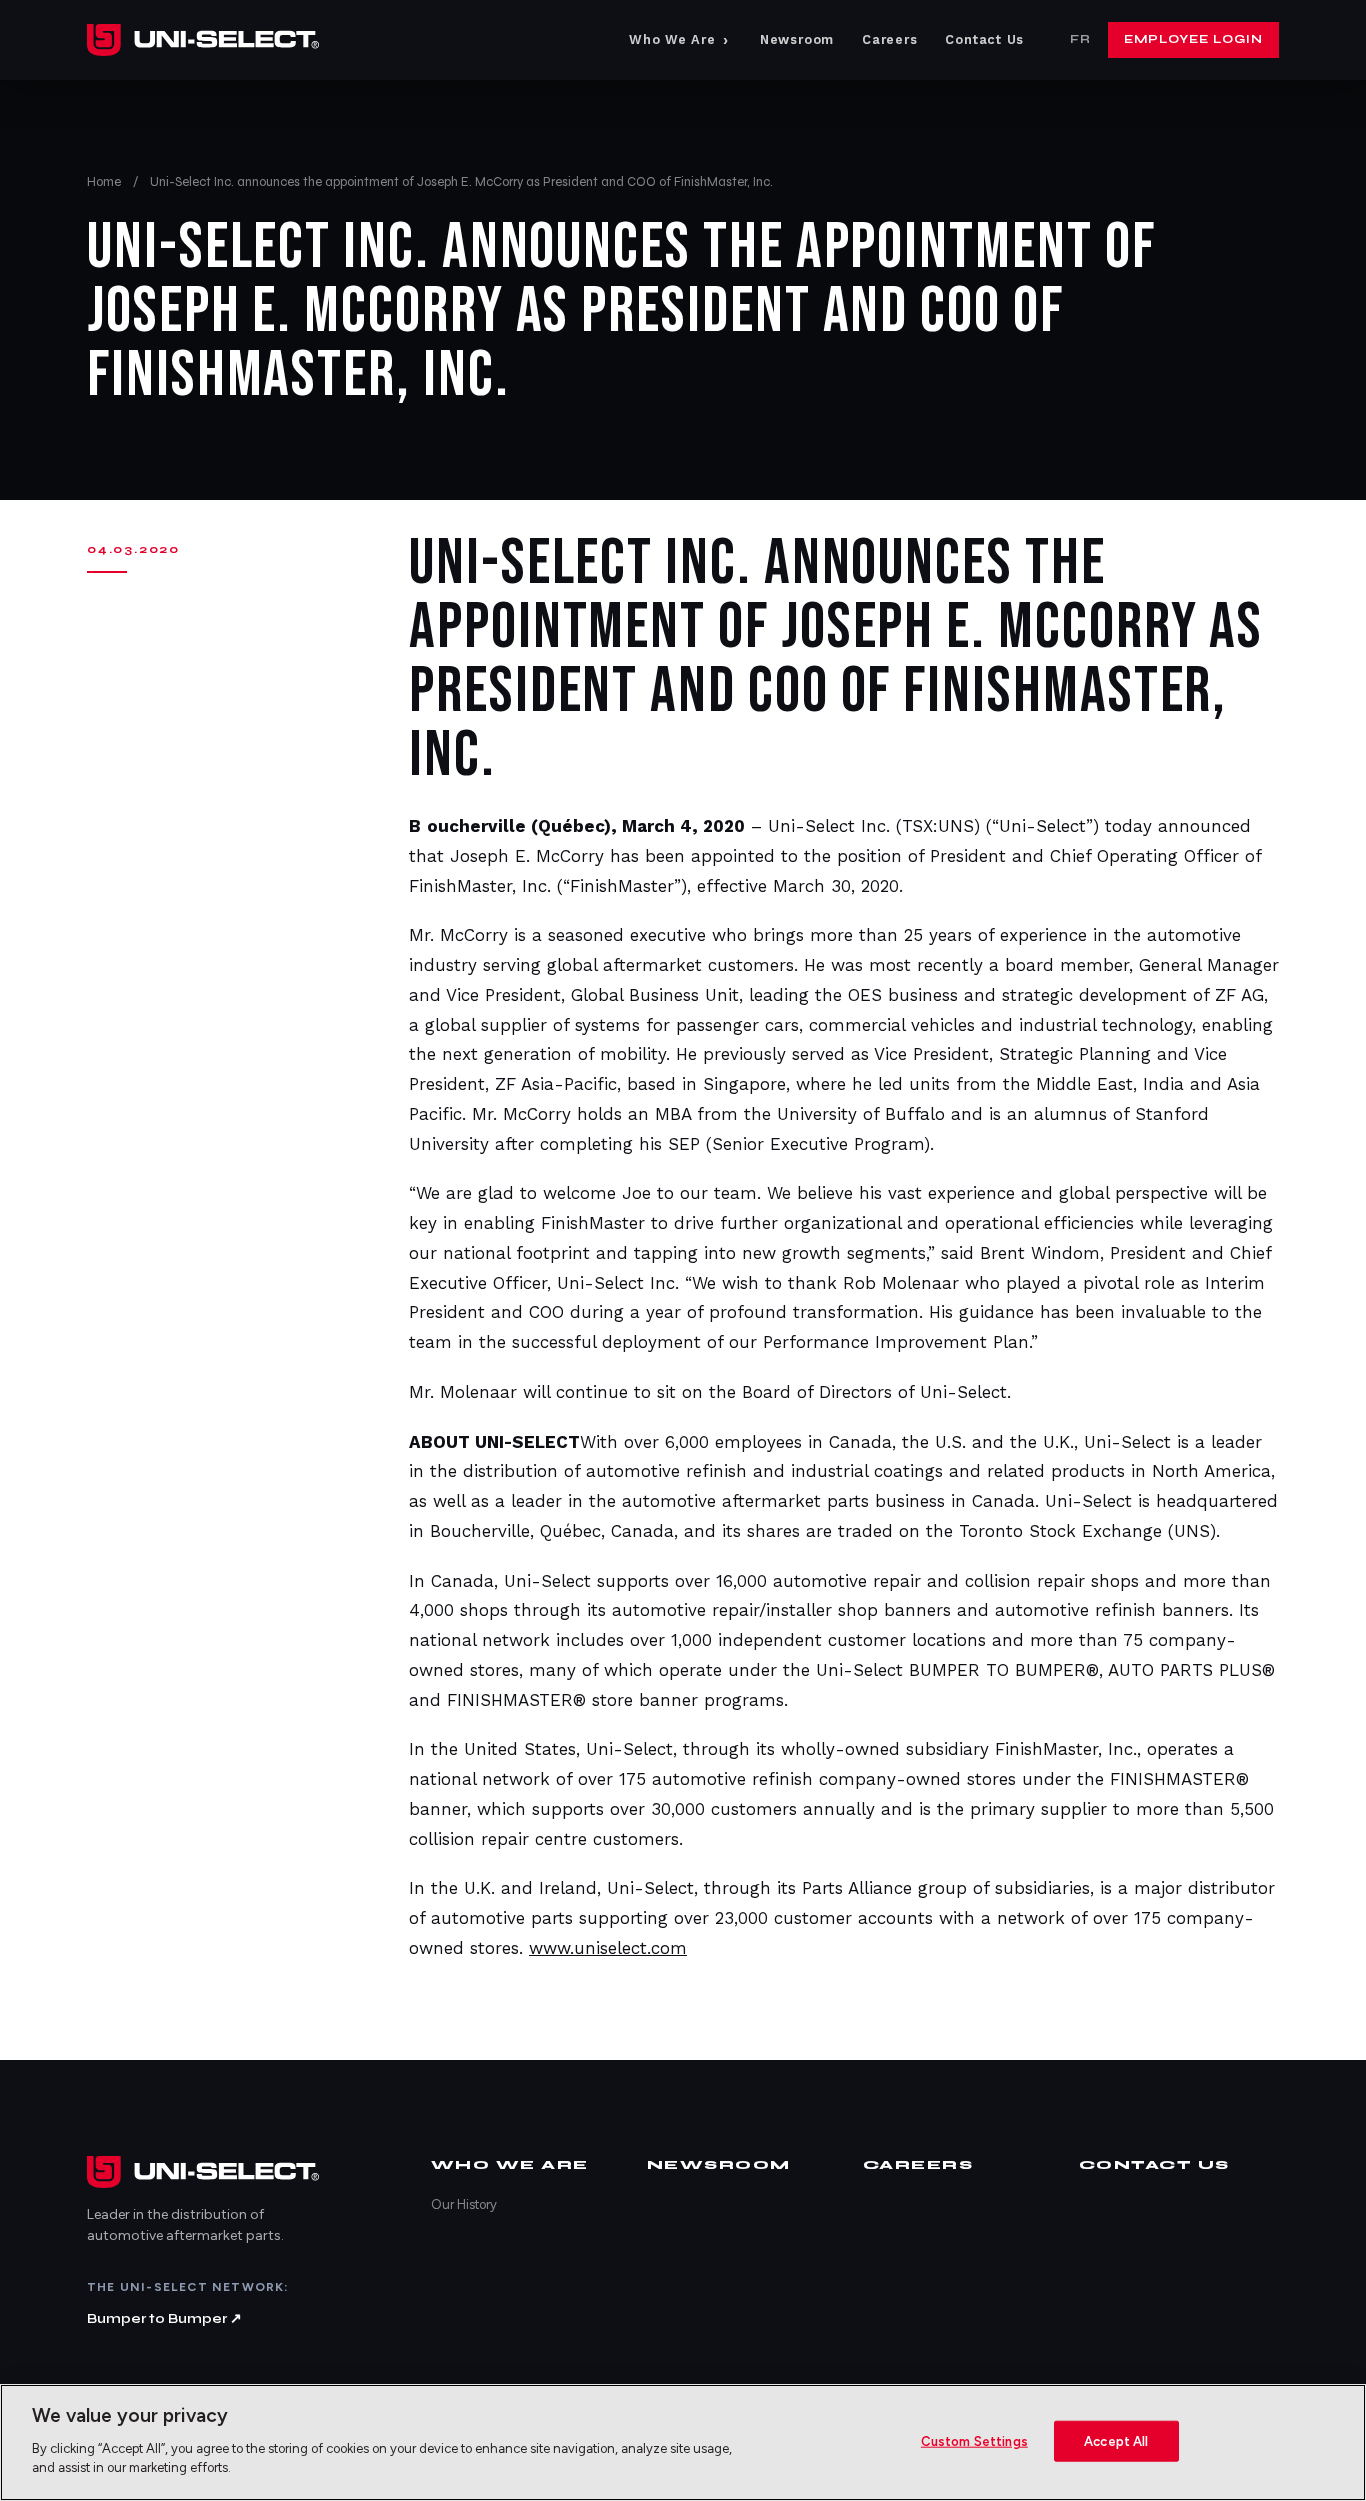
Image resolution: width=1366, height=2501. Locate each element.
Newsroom (797, 39)
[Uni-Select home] (203, 40)
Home (104, 182)
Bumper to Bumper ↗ (164, 2318)
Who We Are (679, 40)
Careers (889, 39)
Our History (464, 2204)
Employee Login (1193, 39)
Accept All (1116, 2440)
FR (1080, 39)
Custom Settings (974, 2440)
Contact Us (984, 39)
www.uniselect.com (608, 1948)
